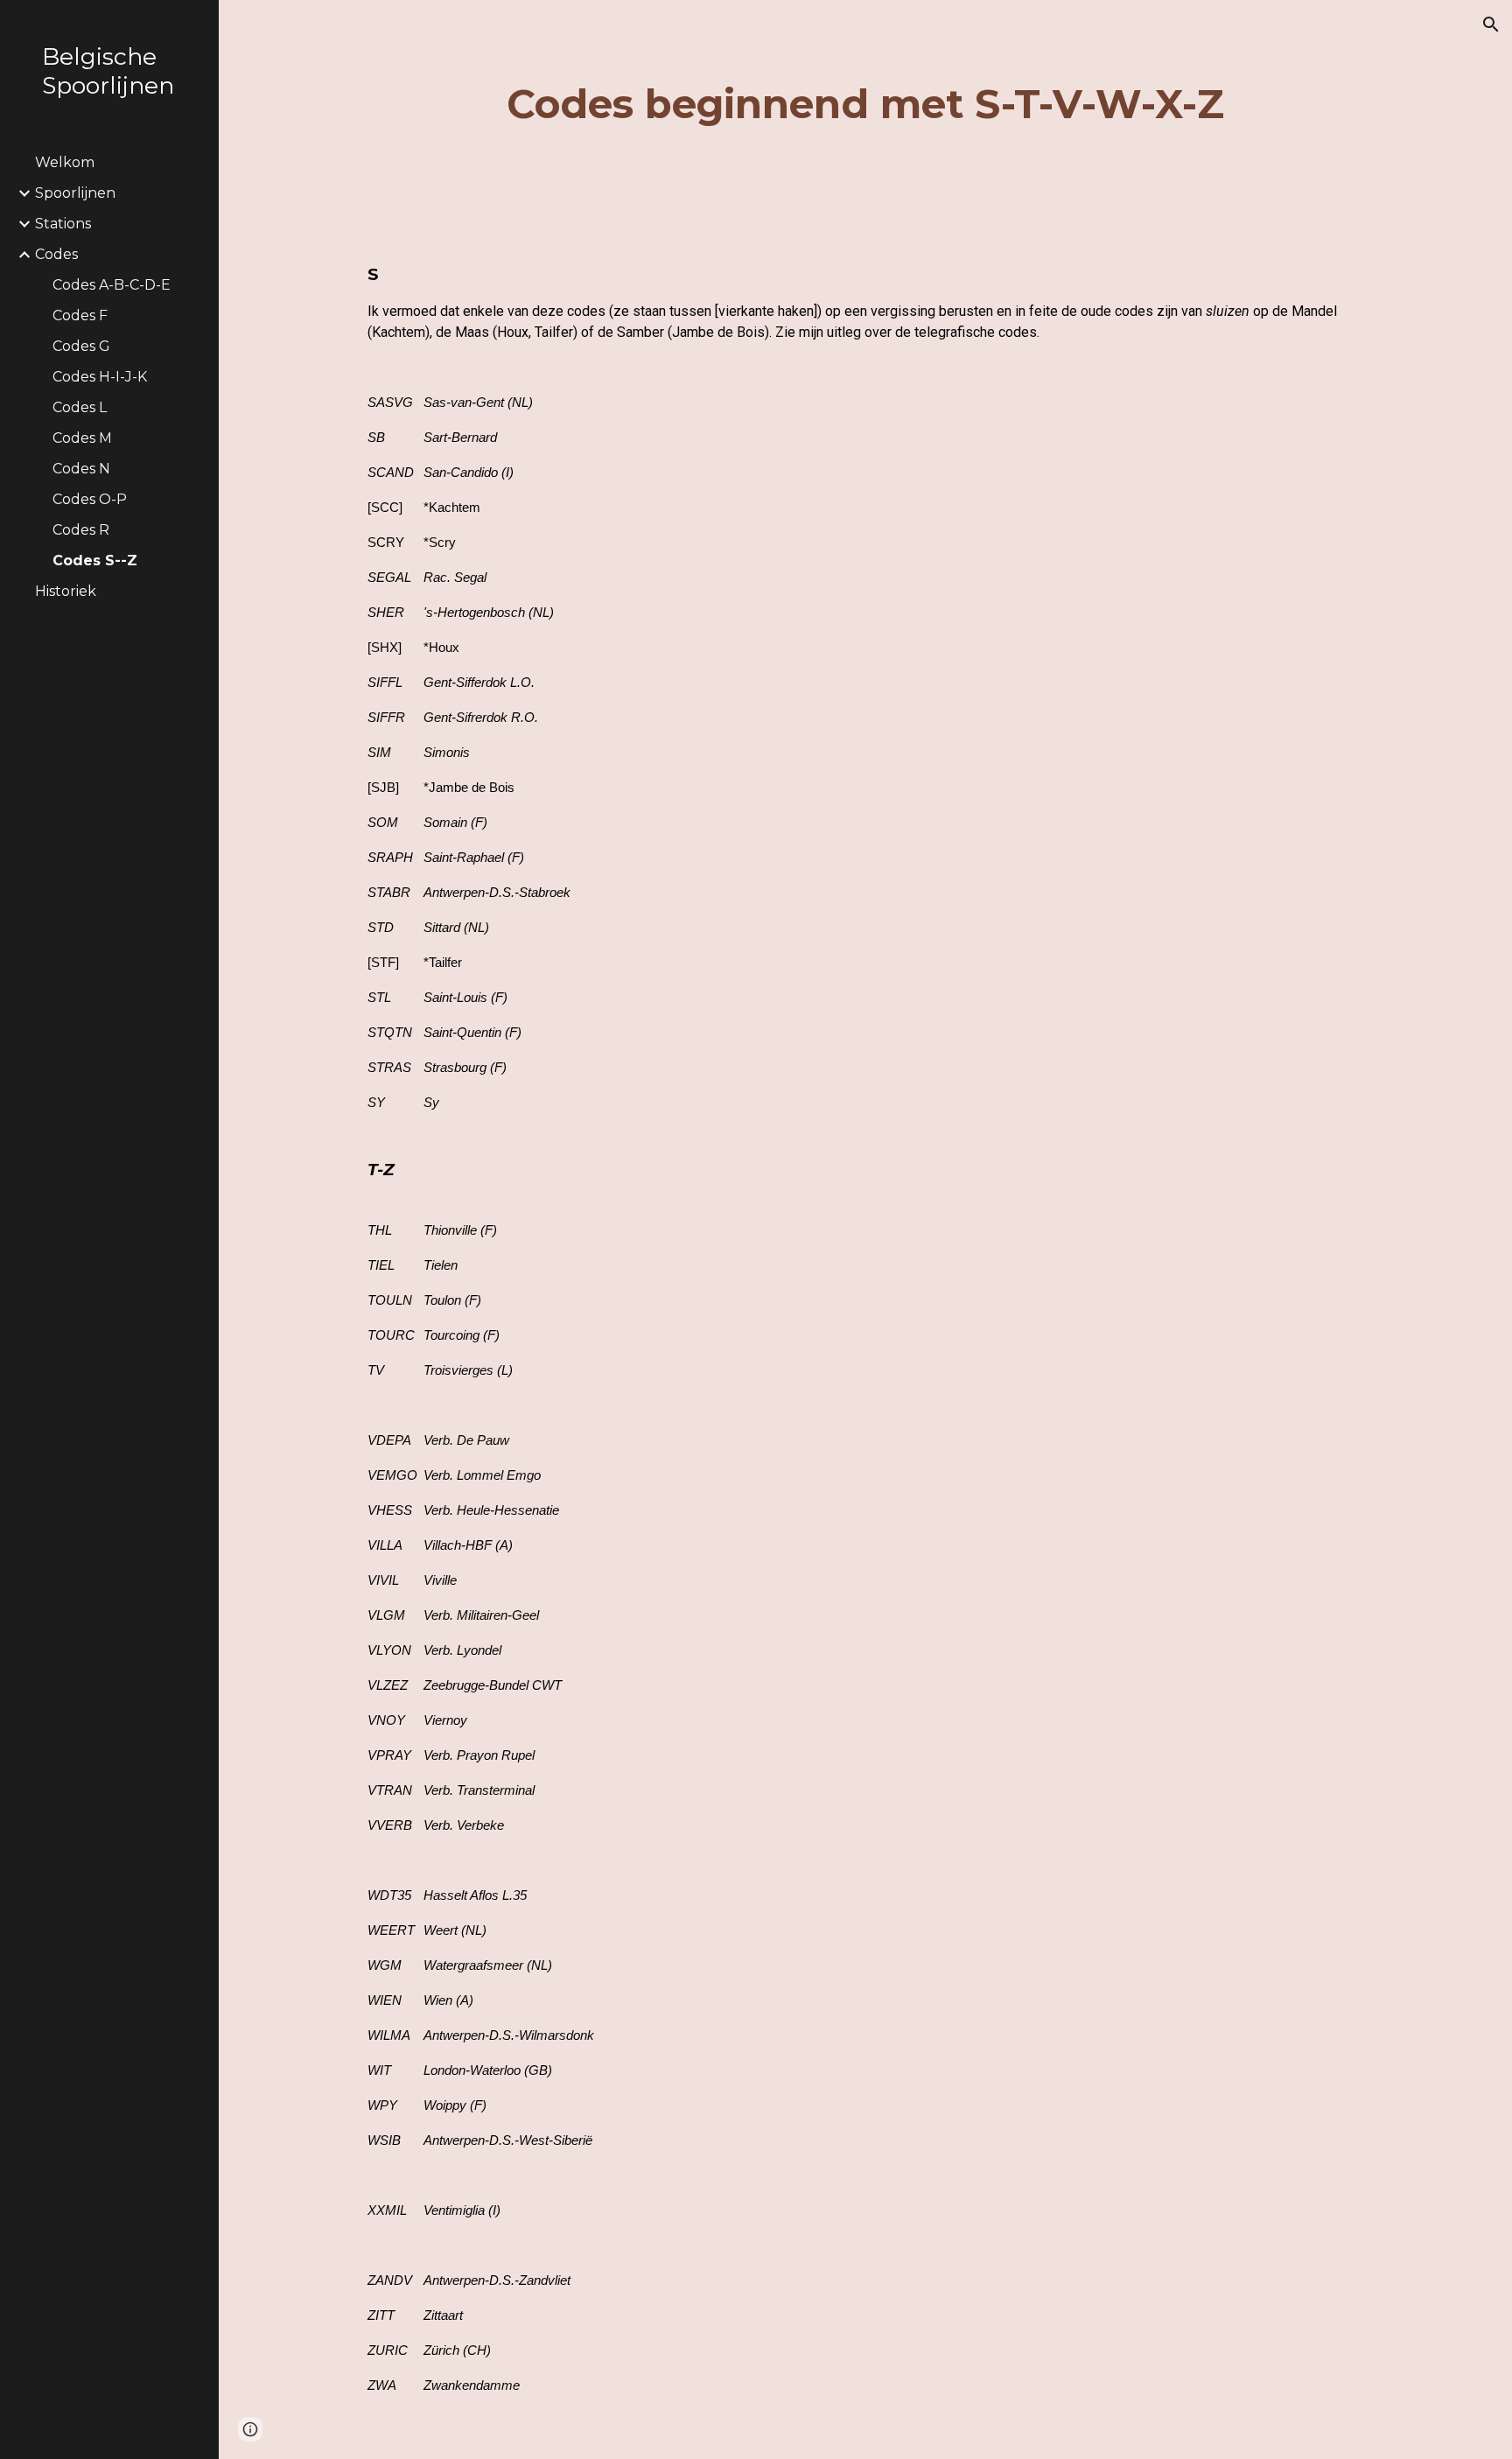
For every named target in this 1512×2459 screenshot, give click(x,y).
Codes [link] (56, 254)
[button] (1491, 25)
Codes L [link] (80, 407)
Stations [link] (63, 224)
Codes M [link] (82, 438)
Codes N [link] (81, 469)
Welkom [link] (65, 162)
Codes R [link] (81, 530)
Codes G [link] (81, 346)
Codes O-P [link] (90, 499)
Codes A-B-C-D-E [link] (112, 285)
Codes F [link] (80, 315)
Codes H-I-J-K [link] (100, 377)
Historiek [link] (66, 591)
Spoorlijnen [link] (75, 193)
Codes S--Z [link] (95, 560)
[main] (865, 105)
